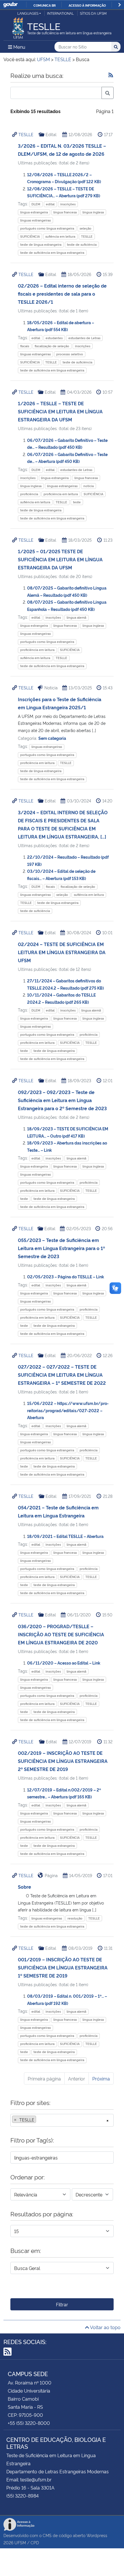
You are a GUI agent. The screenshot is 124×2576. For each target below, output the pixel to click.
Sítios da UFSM (93, 13)
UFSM (20, 2542)
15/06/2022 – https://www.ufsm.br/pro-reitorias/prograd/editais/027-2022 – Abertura (68, 1410)
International (60, 13)
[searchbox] (39, 2120)
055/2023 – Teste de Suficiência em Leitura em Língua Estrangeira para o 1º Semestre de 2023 (61, 1248)
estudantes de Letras (84, 338)
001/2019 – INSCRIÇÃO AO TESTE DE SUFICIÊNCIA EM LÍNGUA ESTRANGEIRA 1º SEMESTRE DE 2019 (63, 1967)
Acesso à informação (87, 5)
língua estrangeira (34, 212)
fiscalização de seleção (52, 346)
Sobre (25, 1887)
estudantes (54, 338)
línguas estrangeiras (35, 220)
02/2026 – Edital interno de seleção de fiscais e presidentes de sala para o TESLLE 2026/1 (62, 294)
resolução (75, 1918)
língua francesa (65, 212)
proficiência (29, 494)
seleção (86, 228)
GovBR (10, 5)
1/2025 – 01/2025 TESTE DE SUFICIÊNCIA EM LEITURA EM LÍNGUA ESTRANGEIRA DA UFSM (60, 559)
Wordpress (97, 2535)
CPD (35, 2542)
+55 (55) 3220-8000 (29, 2423)
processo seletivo (70, 354)
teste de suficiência (82, 244)
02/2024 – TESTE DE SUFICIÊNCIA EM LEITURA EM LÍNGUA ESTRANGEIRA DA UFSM (62, 952)
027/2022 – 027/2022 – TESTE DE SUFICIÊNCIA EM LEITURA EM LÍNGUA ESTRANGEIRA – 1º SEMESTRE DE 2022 (62, 1375)
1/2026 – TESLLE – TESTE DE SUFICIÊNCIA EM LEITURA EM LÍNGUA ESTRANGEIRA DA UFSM (60, 411)
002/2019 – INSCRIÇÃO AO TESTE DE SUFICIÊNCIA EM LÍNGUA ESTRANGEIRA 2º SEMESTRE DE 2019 (63, 1761)
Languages (28, 13)
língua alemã (76, 617)
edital (50, 204)
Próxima (101, 2078)
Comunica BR (45, 5)
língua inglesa (93, 212)
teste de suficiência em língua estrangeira (52, 253)
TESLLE (26, 134)
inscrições (68, 204)
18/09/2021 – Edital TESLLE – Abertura (65, 1536)
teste (77, 502)
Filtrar (62, 2304)
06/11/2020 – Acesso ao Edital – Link (64, 1663)
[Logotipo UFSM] (18, 27)
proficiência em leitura (61, 494)
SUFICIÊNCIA (30, 236)
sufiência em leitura (60, 236)
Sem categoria (52, 738)
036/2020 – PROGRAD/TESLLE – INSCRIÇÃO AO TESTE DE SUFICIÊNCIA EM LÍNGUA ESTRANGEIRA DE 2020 (61, 1634)
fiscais (25, 346)
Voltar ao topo (105, 2327)
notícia (89, 486)
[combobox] (62, 2120)
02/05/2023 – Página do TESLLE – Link (66, 1276)
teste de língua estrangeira (41, 244)
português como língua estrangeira (47, 228)
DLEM (36, 204)
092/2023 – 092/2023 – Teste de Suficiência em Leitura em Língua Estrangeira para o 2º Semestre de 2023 (62, 1100)
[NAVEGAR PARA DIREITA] (120, 5)
